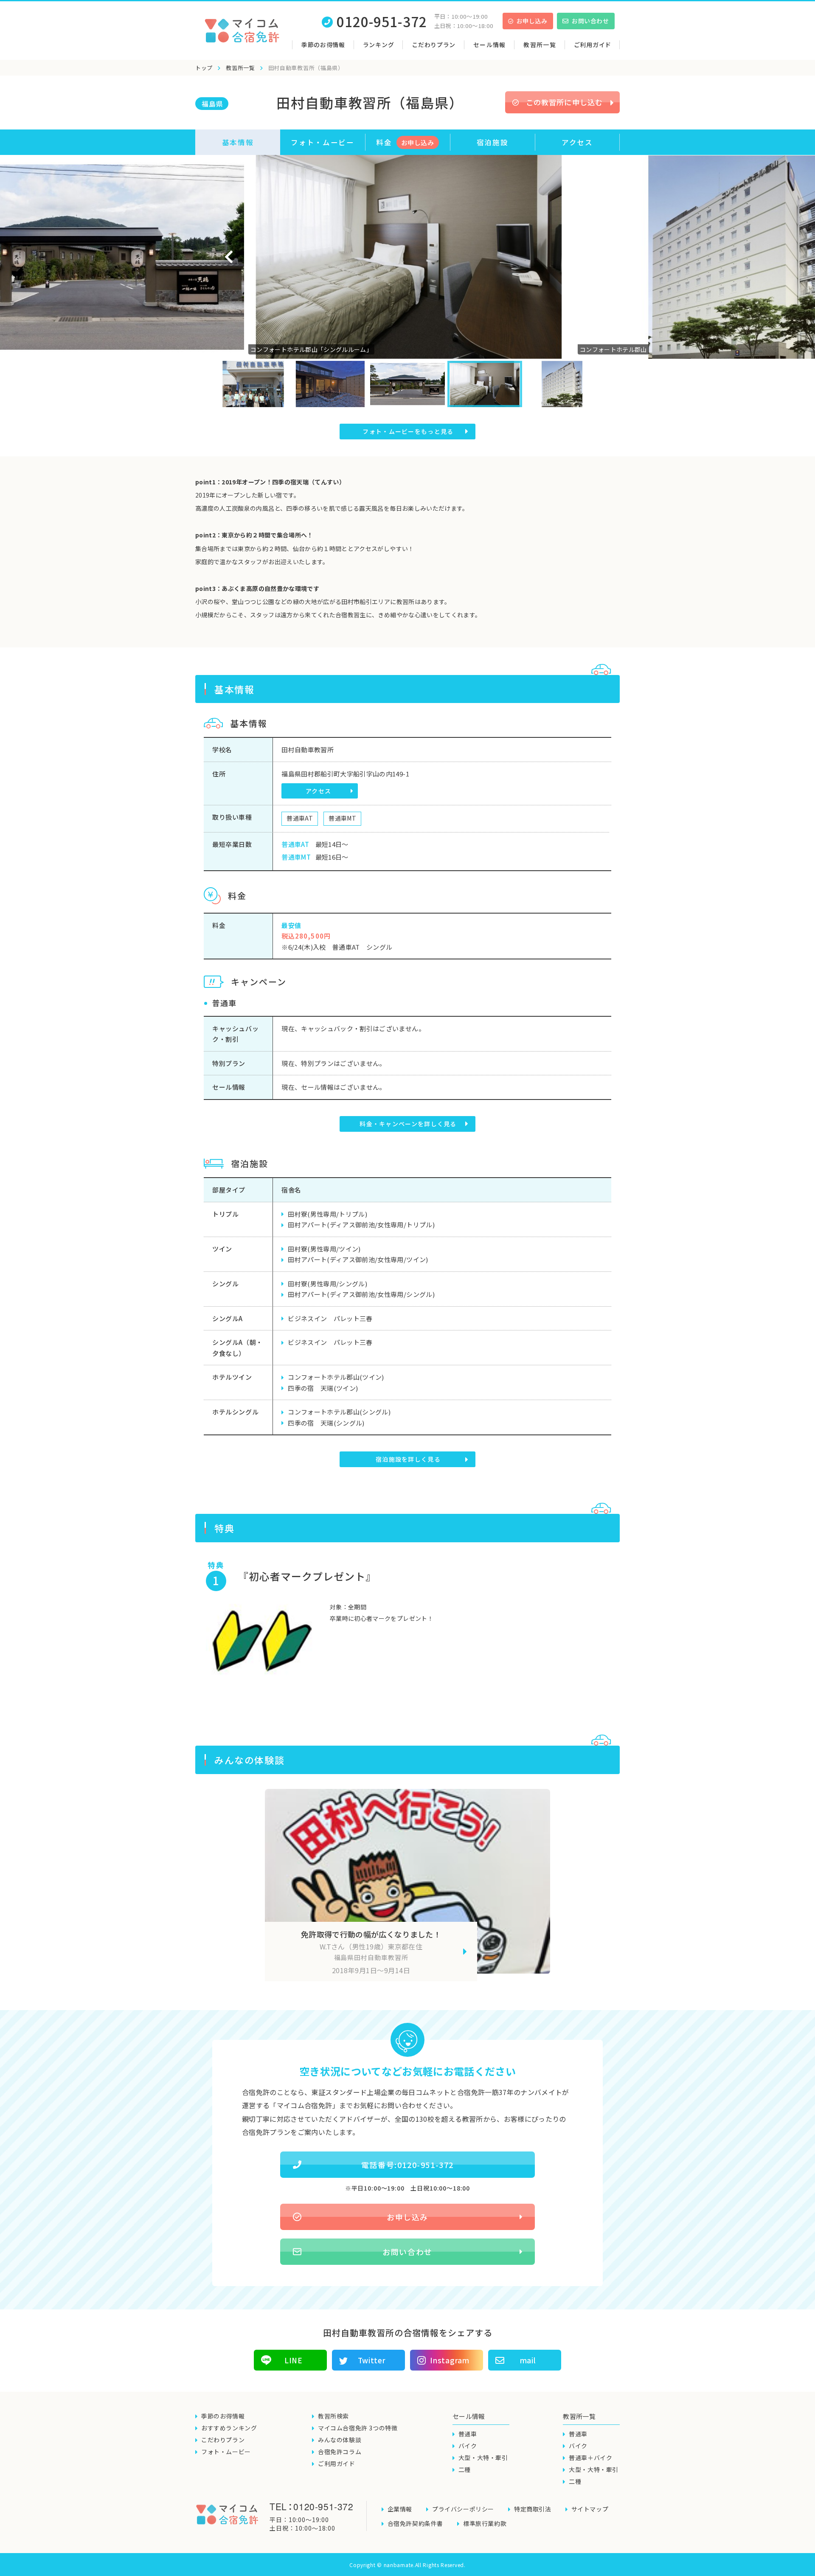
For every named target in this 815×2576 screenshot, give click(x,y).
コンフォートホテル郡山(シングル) (339, 1412)
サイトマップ (590, 2509)
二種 (465, 2469)
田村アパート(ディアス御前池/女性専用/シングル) (361, 1294)
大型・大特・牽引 (483, 2458)
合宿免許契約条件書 (415, 2523)
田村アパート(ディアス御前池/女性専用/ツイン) (358, 1259)
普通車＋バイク (590, 2458)
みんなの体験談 (340, 2440)
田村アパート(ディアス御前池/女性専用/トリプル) (361, 1225)
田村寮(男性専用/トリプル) (327, 1214)
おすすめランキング (229, 2428)
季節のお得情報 (323, 45)
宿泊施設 (493, 142)
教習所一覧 (240, 68)
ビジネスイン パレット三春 (330, 1318)
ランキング (379, 45)
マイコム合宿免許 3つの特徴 (358, 2428)
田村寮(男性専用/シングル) (327, 1284)
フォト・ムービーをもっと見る (408, 431)
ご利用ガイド (593, 45)
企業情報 (400, 2509)
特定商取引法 (533, 2509)
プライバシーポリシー (463, 2509)
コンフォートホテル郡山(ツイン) (336, 1377)
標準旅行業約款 (485, 2523)
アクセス (577, 142)
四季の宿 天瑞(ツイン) (323, 1388)
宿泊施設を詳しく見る (408, 1459)
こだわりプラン (434, 45)
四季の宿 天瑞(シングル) (326, 1423)
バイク (468, 2446)
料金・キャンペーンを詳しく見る (408, 1124)
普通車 (468, 2434)
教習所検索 (333, 2416)
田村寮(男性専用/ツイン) (324, 1249)
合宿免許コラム (340, 2452)
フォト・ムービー (322, 142)
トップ (204, 68)
